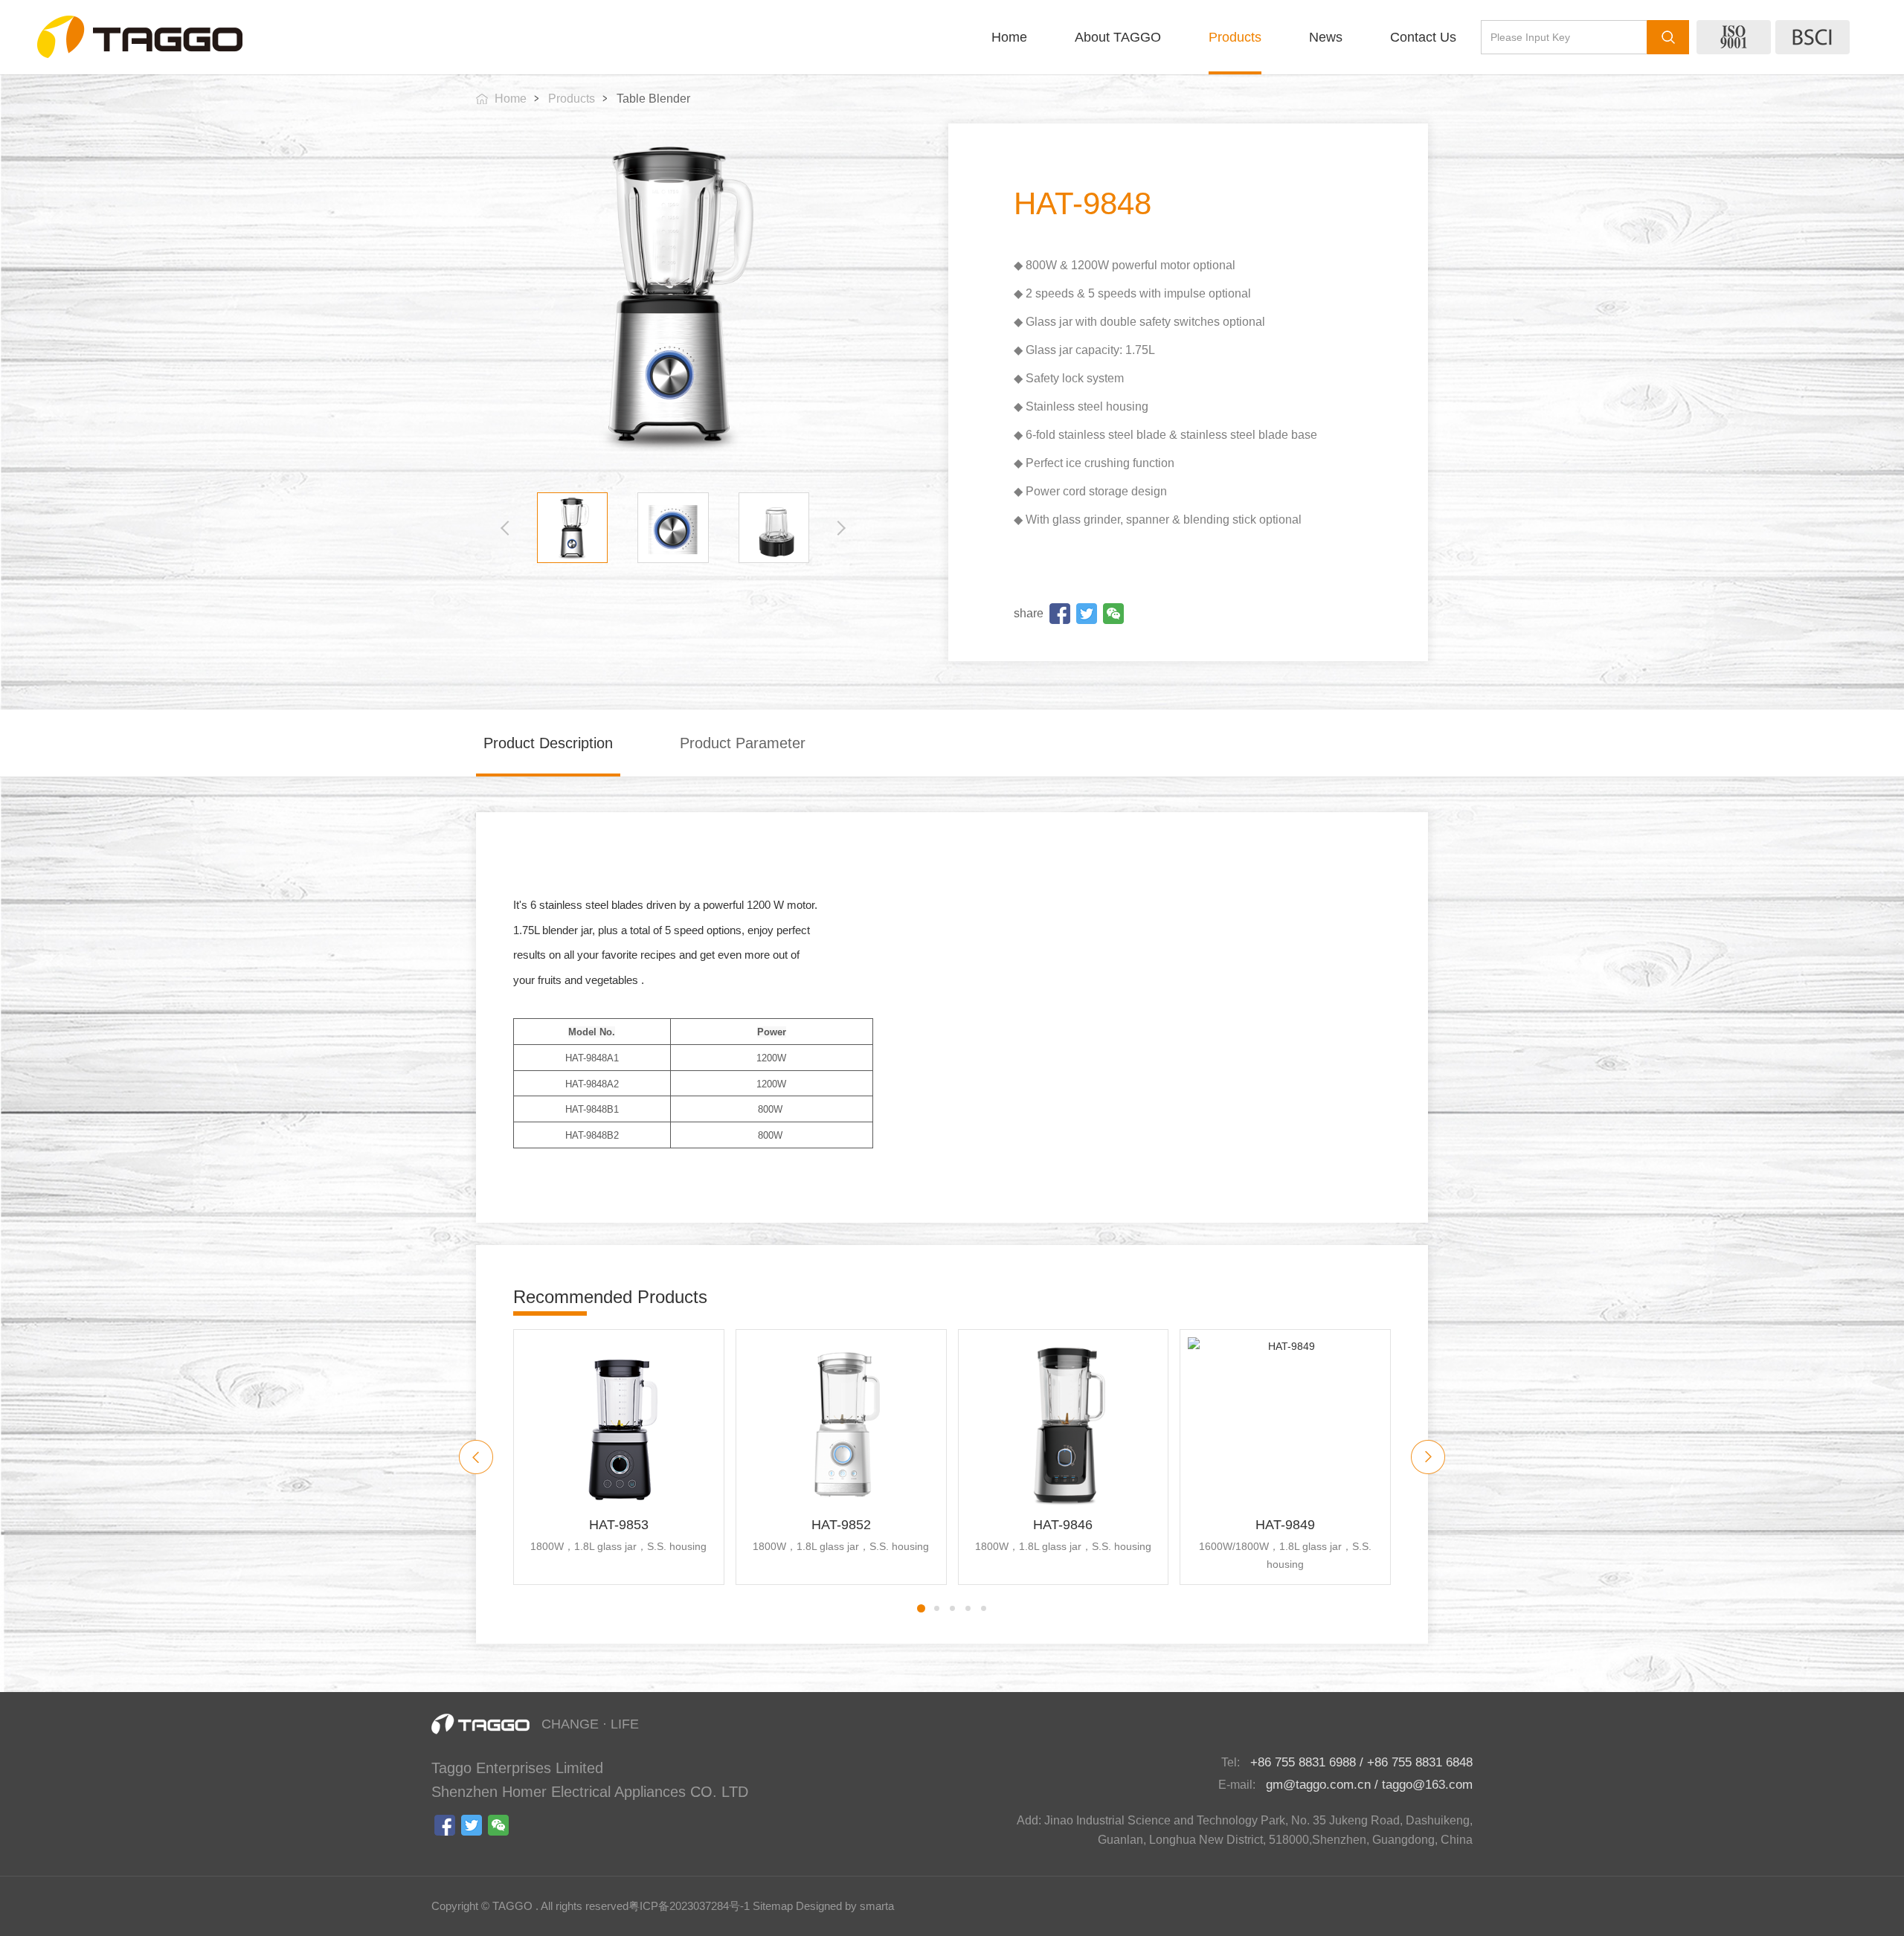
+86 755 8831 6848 (1420, 1762)
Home (1009, 37)
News (1326, 37)
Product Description (548, 743)
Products (1235, 37)
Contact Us (1423, 37)
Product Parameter (743, 743)
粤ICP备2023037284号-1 (689, 1906)
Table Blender (653, 99)
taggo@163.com (1427, 1785)
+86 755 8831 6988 (1303, 1762)
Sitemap (773, 1906)
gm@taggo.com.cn (1318, 1785)
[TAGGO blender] (140, 37)
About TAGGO (1118, 37)
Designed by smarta (845, 1906)
